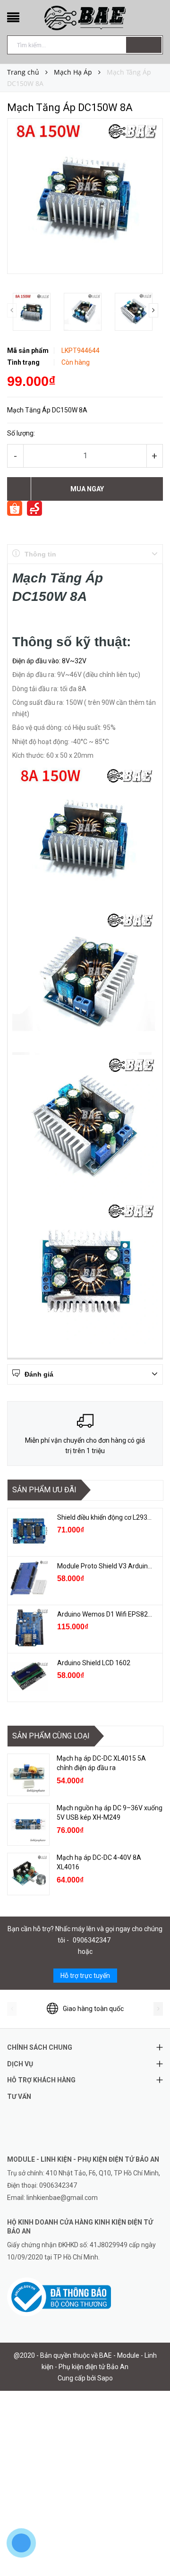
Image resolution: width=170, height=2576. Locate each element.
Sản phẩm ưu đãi (44, 1490)
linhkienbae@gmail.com (62, 2198)
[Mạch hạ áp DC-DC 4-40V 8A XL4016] (28, 1874)
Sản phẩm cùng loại (51, 1736)
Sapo (105, 2378)
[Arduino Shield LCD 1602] (29, 1677)
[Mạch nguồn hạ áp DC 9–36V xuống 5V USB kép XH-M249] (28, 1824)
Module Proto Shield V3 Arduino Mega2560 (105, 1566)
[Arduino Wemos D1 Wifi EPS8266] (29, 1628)
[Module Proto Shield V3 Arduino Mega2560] (29, 1580)
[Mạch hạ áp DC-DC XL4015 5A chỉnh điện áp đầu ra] (28, 1775)
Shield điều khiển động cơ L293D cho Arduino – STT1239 (105, 1517)
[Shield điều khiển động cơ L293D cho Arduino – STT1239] (29, 1531)
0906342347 (92, 1940)
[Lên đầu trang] (151, 2548)
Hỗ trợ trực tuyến (85, 1976)
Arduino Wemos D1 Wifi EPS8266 (105, 1614)
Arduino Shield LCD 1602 (94, 1663)
